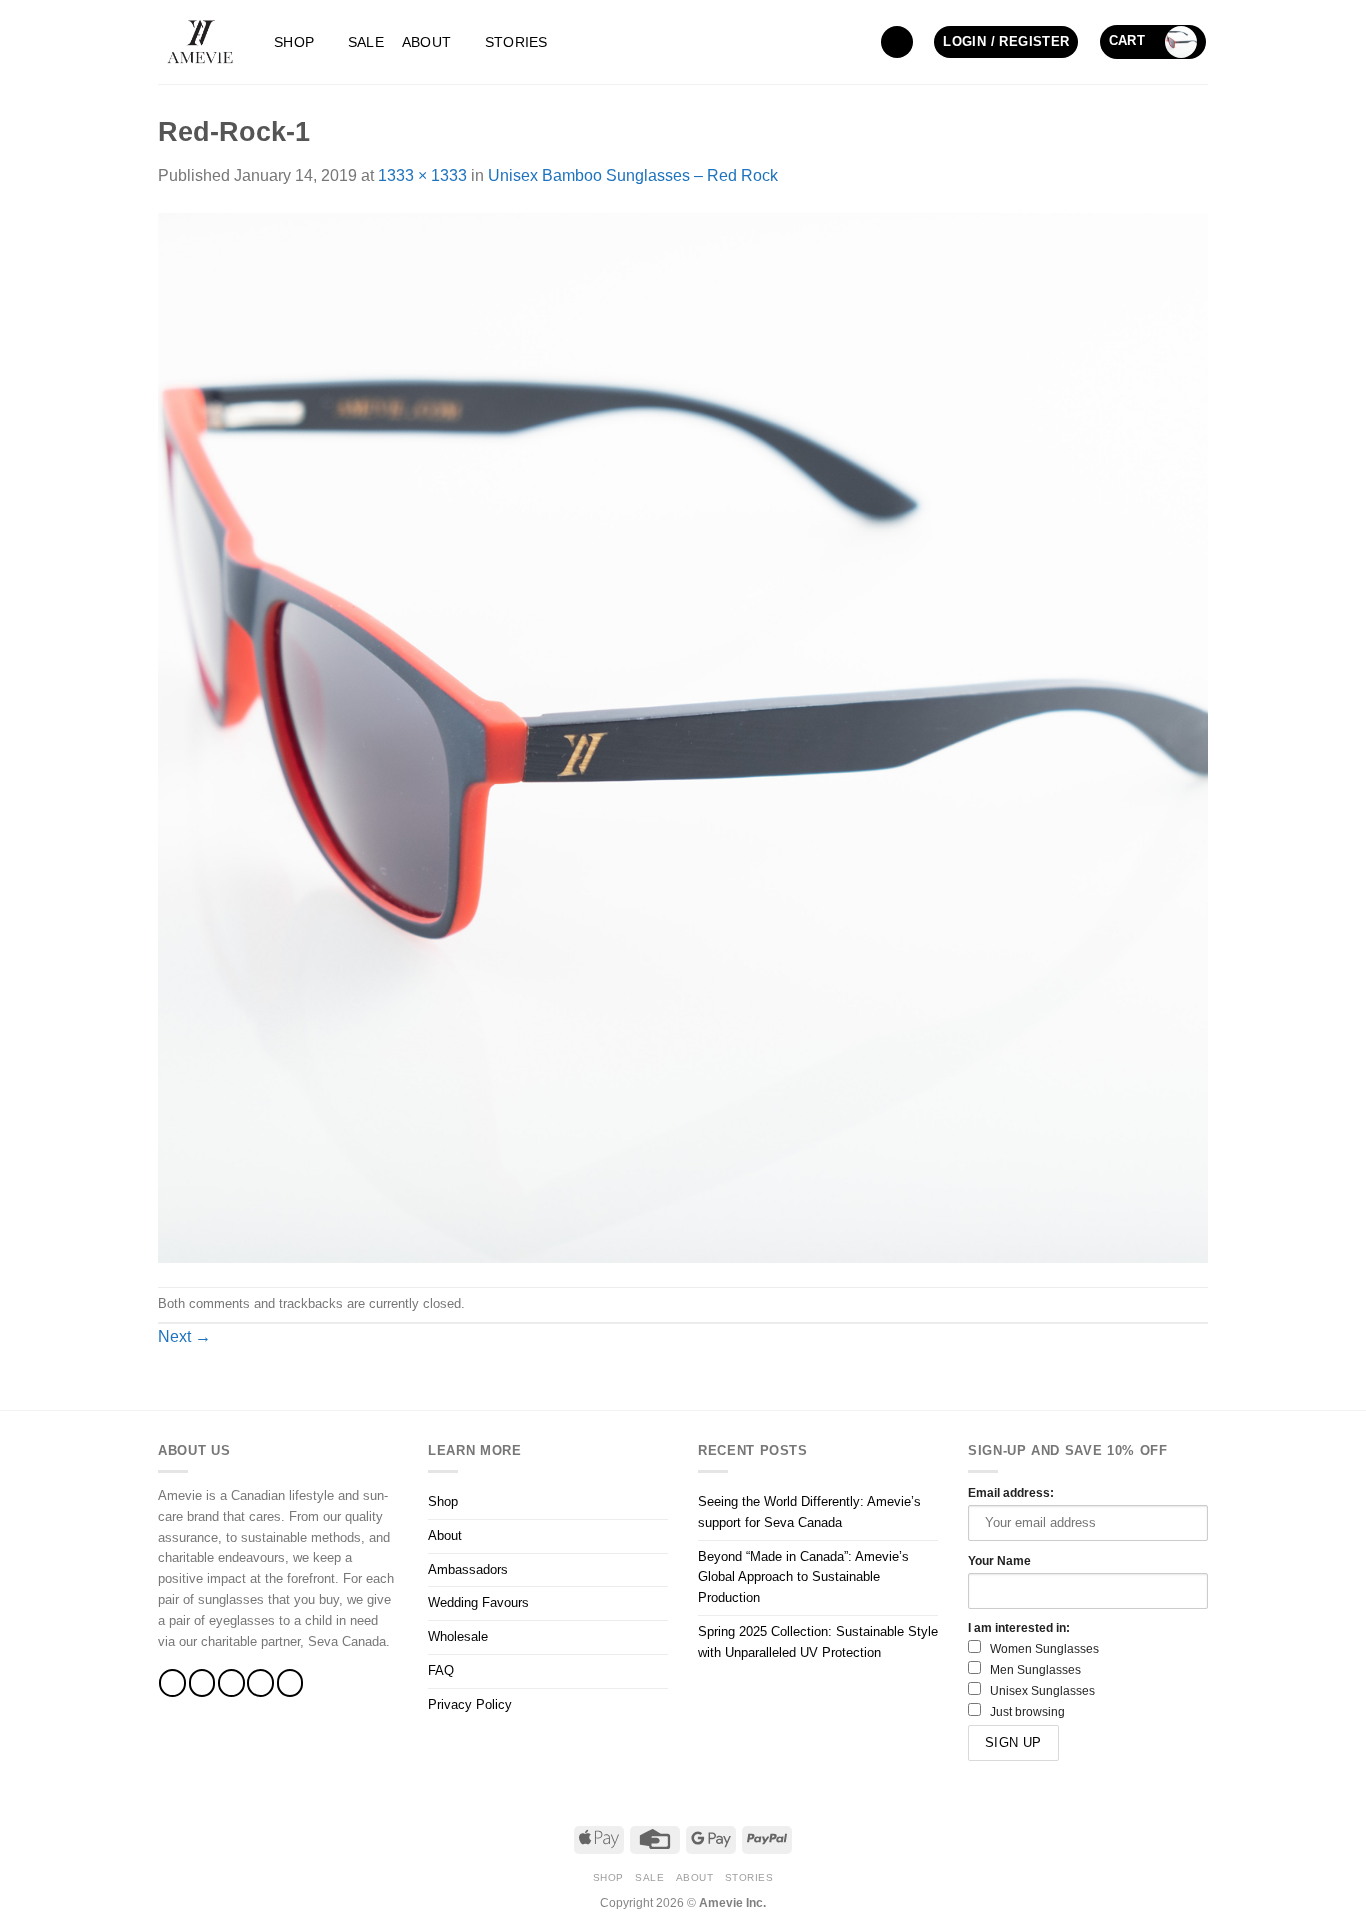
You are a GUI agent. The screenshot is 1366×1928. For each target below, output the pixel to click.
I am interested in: (1019, 1627)
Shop (294, 42)
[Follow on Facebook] (172, 1682)
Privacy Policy (470, 1704)
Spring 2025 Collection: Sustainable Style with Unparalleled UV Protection (818, 1642)
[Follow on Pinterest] (290, 1682)
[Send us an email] (260, 1682)
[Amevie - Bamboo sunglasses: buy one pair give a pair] (201, 42)
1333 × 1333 (422, 175)
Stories (516, 42)
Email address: (1011, 1492)
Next (184, 1336)
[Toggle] (656, 1502)
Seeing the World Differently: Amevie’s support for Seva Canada (809, 1512)
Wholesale (458, 1636)
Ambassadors (468, 1569)
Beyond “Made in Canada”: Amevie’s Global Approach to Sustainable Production (803, 1577)
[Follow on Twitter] (231, 1682)
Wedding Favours (478, 1602)
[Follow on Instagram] (202, 1682)
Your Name (999, 1560)
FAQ (441, 1670)
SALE (366, 42)
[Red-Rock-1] (683, 736)
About (426, 42)
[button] (897, 42)
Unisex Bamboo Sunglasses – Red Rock (633, 175)
